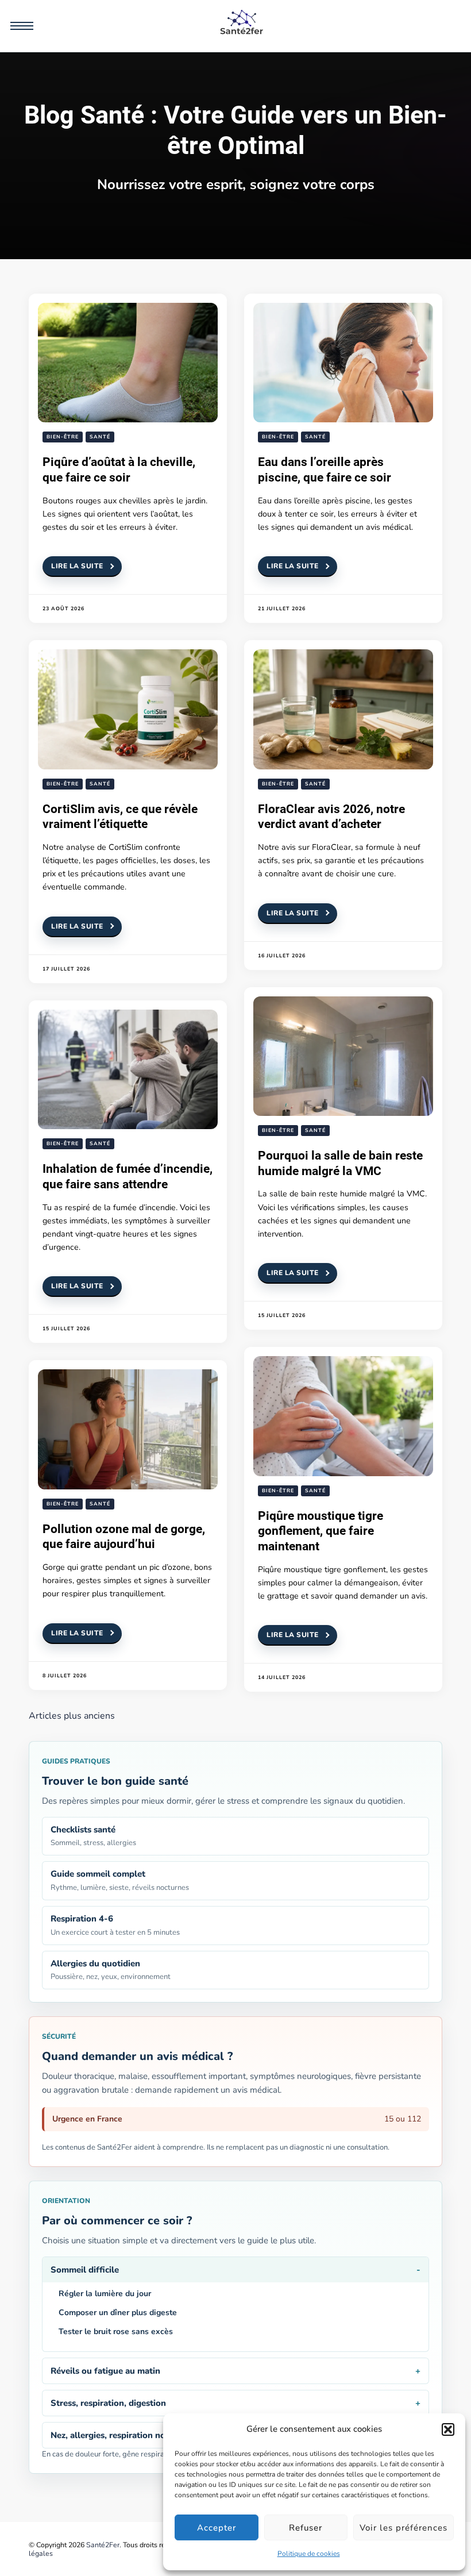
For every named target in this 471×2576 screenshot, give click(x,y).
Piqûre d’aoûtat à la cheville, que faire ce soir (119, 469)
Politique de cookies (309, 2554)
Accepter (217, 2528)
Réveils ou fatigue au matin (105, 2371)
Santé (100, 437)
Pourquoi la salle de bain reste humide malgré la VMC (340, 1163)
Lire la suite (77, 566)
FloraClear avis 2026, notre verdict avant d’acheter (331, 817)
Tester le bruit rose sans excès (116, 2332)
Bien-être (63, 437)
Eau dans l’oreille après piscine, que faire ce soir (325, 469)
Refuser (306, 2528)
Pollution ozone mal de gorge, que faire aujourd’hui (124, 1537)
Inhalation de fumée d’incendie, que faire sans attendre (128, 1176)
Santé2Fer (103, 2545)
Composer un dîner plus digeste (118, 2313)
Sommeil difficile (85, 2270)
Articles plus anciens (72, 1716)
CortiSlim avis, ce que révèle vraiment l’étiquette (120, 817)
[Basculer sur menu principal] (22, 26)
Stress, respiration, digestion (108, 2403)
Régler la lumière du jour (105, 2294)
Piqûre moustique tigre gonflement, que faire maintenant (321, 1531)
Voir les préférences (404, 2528)
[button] (448, 2429)
